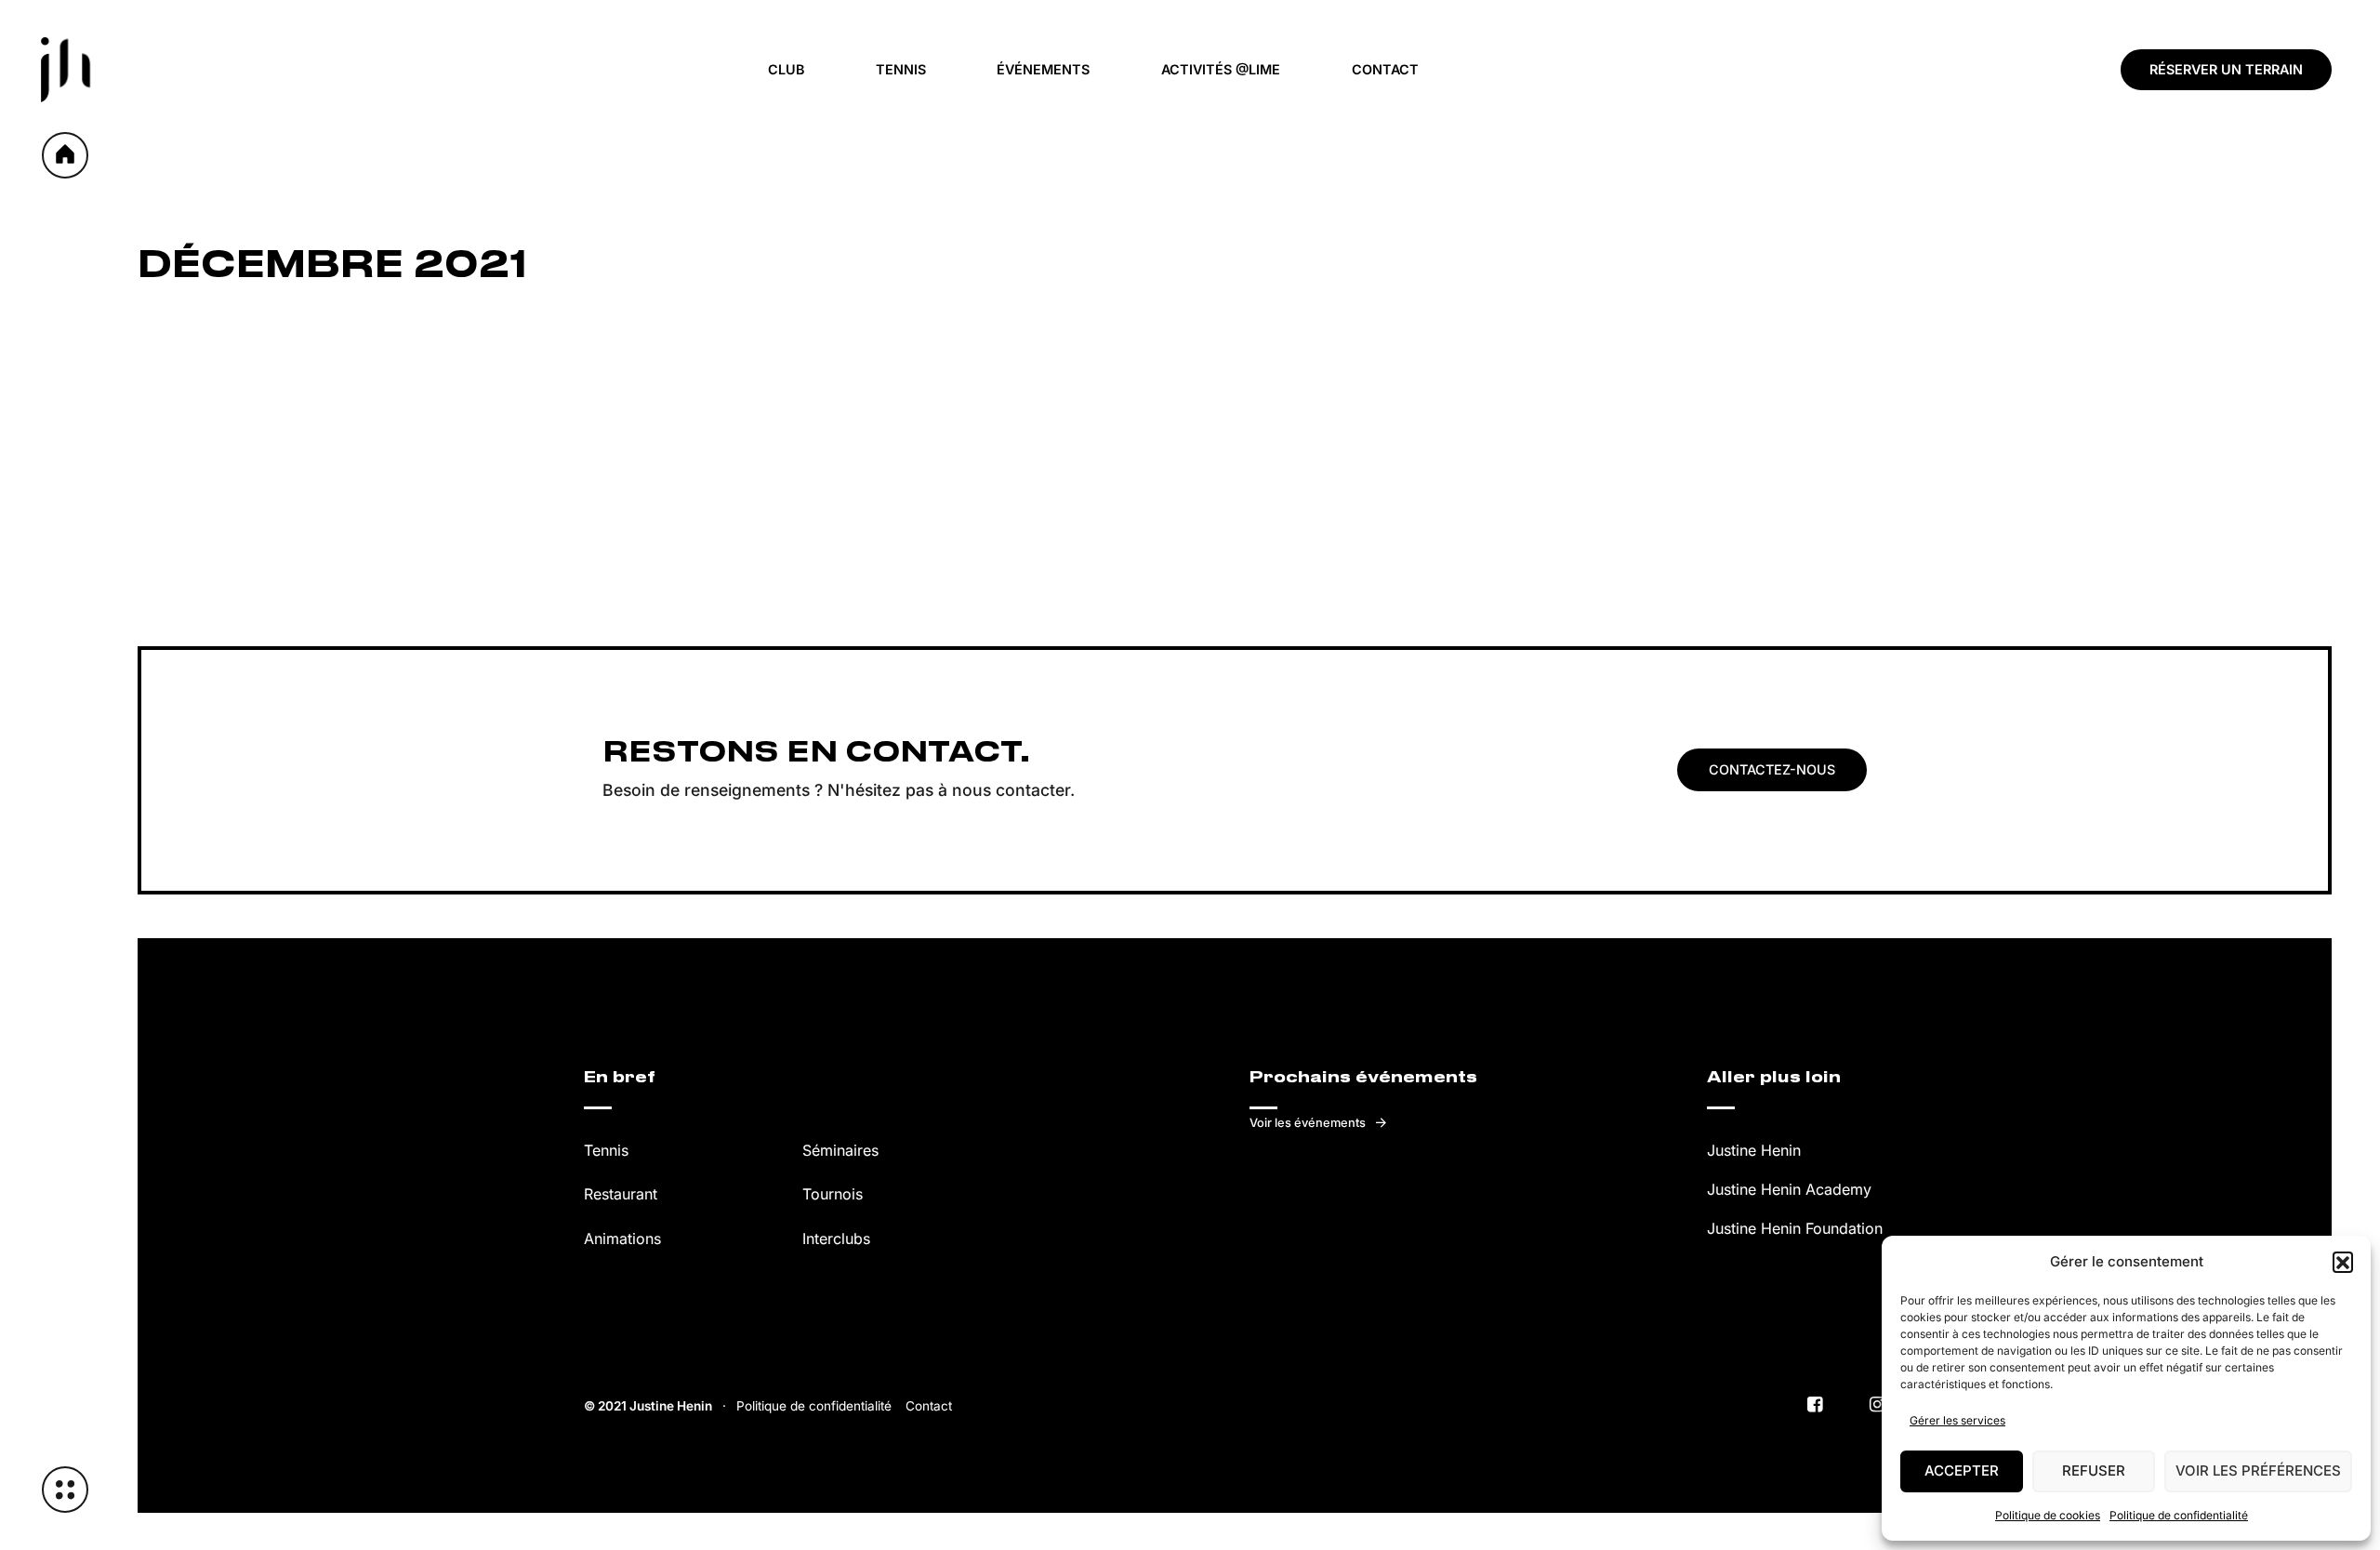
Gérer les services (1957, 1420)
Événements (1043, 69)
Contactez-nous (1772, 769)
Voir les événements (1308, 1123)
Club (786, 69)
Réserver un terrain (2226, 69)
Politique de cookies (2048, 1515)
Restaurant (621, 1194)
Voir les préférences (2258, 1471)
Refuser (2094, 1471)
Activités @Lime (1221, 69)
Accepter (1962, 1471)
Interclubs (836, 1239)
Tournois (833, 1194)
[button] (2343, 1262)
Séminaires (840, 1150)
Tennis (901, 69)
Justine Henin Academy (1789, 1189)
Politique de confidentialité (2179, 1515)
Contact (1385, 69)
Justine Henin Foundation (1795, 1228)
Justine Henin (1754, 1150)
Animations (622, 1239)
